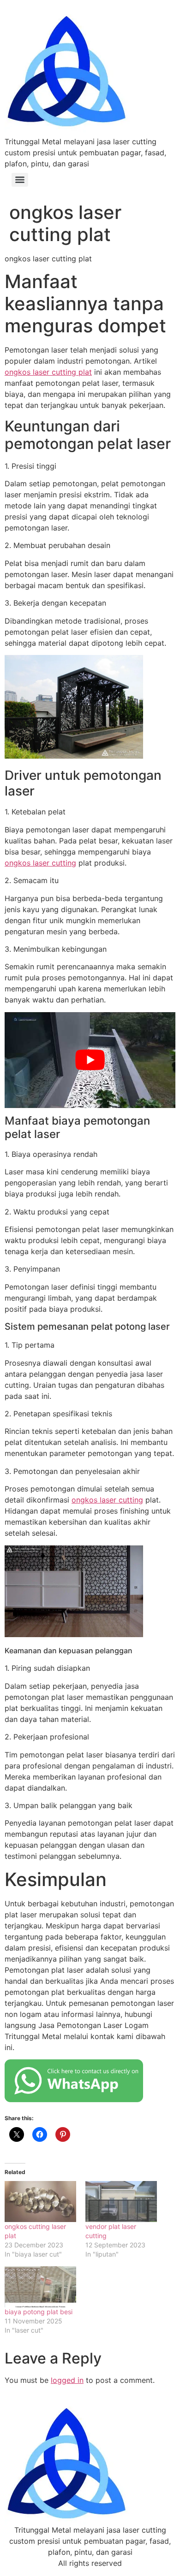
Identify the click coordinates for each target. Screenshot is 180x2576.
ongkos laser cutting (40, 863)
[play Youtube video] (90, 1060)
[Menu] (20, 180)
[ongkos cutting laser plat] (40, 2202)
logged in (67, 2380)
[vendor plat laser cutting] (121, 2202)
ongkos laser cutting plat (48, 372)
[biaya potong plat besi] (40, 2287)
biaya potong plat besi (39, 2312)
